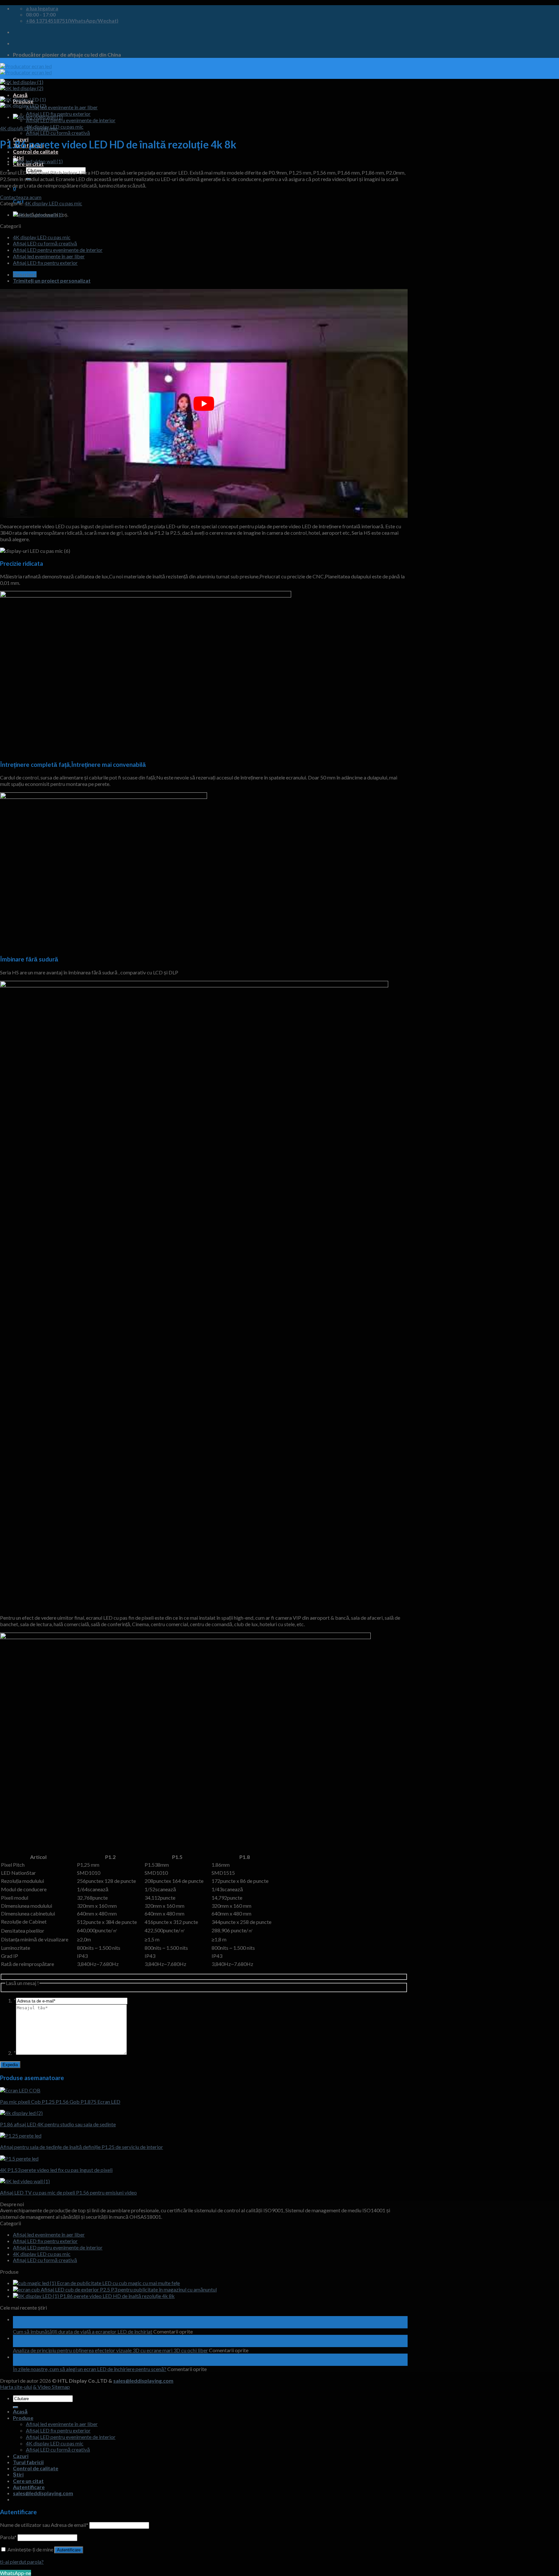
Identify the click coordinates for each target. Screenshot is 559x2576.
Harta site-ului (16, 2387)
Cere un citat (28, 2481)
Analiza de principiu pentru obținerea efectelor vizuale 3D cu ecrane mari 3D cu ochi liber (110, 2350)
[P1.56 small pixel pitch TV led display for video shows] (25, 2181)
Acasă (20, 95)
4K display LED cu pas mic (29, 128)
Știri (18, 158)
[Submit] (16, 2407)
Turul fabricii (28, 2462)
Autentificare (69, 2550)
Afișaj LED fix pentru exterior (45, 263)
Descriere (25, 274)
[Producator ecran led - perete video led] (26, 69)
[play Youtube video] (204, 403)
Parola (8, 2537)
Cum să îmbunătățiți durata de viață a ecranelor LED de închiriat (83, 2331)
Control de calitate (36, 151)
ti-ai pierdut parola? (22, 2562)
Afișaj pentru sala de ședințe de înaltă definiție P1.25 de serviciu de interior (82, 2147)
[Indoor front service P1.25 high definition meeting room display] (21, 2136)
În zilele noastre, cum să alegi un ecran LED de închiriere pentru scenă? (90, 2369)
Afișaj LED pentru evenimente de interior (71, 120)
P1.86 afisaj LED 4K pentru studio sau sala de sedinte (58, 2124)
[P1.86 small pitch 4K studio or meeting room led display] (21, 2113)
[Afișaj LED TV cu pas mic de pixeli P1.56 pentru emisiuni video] (38, 117)
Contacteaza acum (21, 197)
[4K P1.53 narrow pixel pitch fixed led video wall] (19, 2158)
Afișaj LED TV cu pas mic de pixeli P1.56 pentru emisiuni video (68, 2192)
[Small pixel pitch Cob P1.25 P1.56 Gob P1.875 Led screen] (20, 2090)
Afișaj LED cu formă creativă (58, 133)
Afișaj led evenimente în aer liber (62, 107)
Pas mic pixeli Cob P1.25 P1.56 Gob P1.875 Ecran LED (60, 2102)
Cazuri (21, 2456)
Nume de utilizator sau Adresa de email (44, 2525)
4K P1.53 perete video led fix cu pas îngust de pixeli (56, 2170)
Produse (23, 2418)
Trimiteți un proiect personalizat (52, 280)
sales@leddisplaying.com (143, 2381)
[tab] (210, 274)
